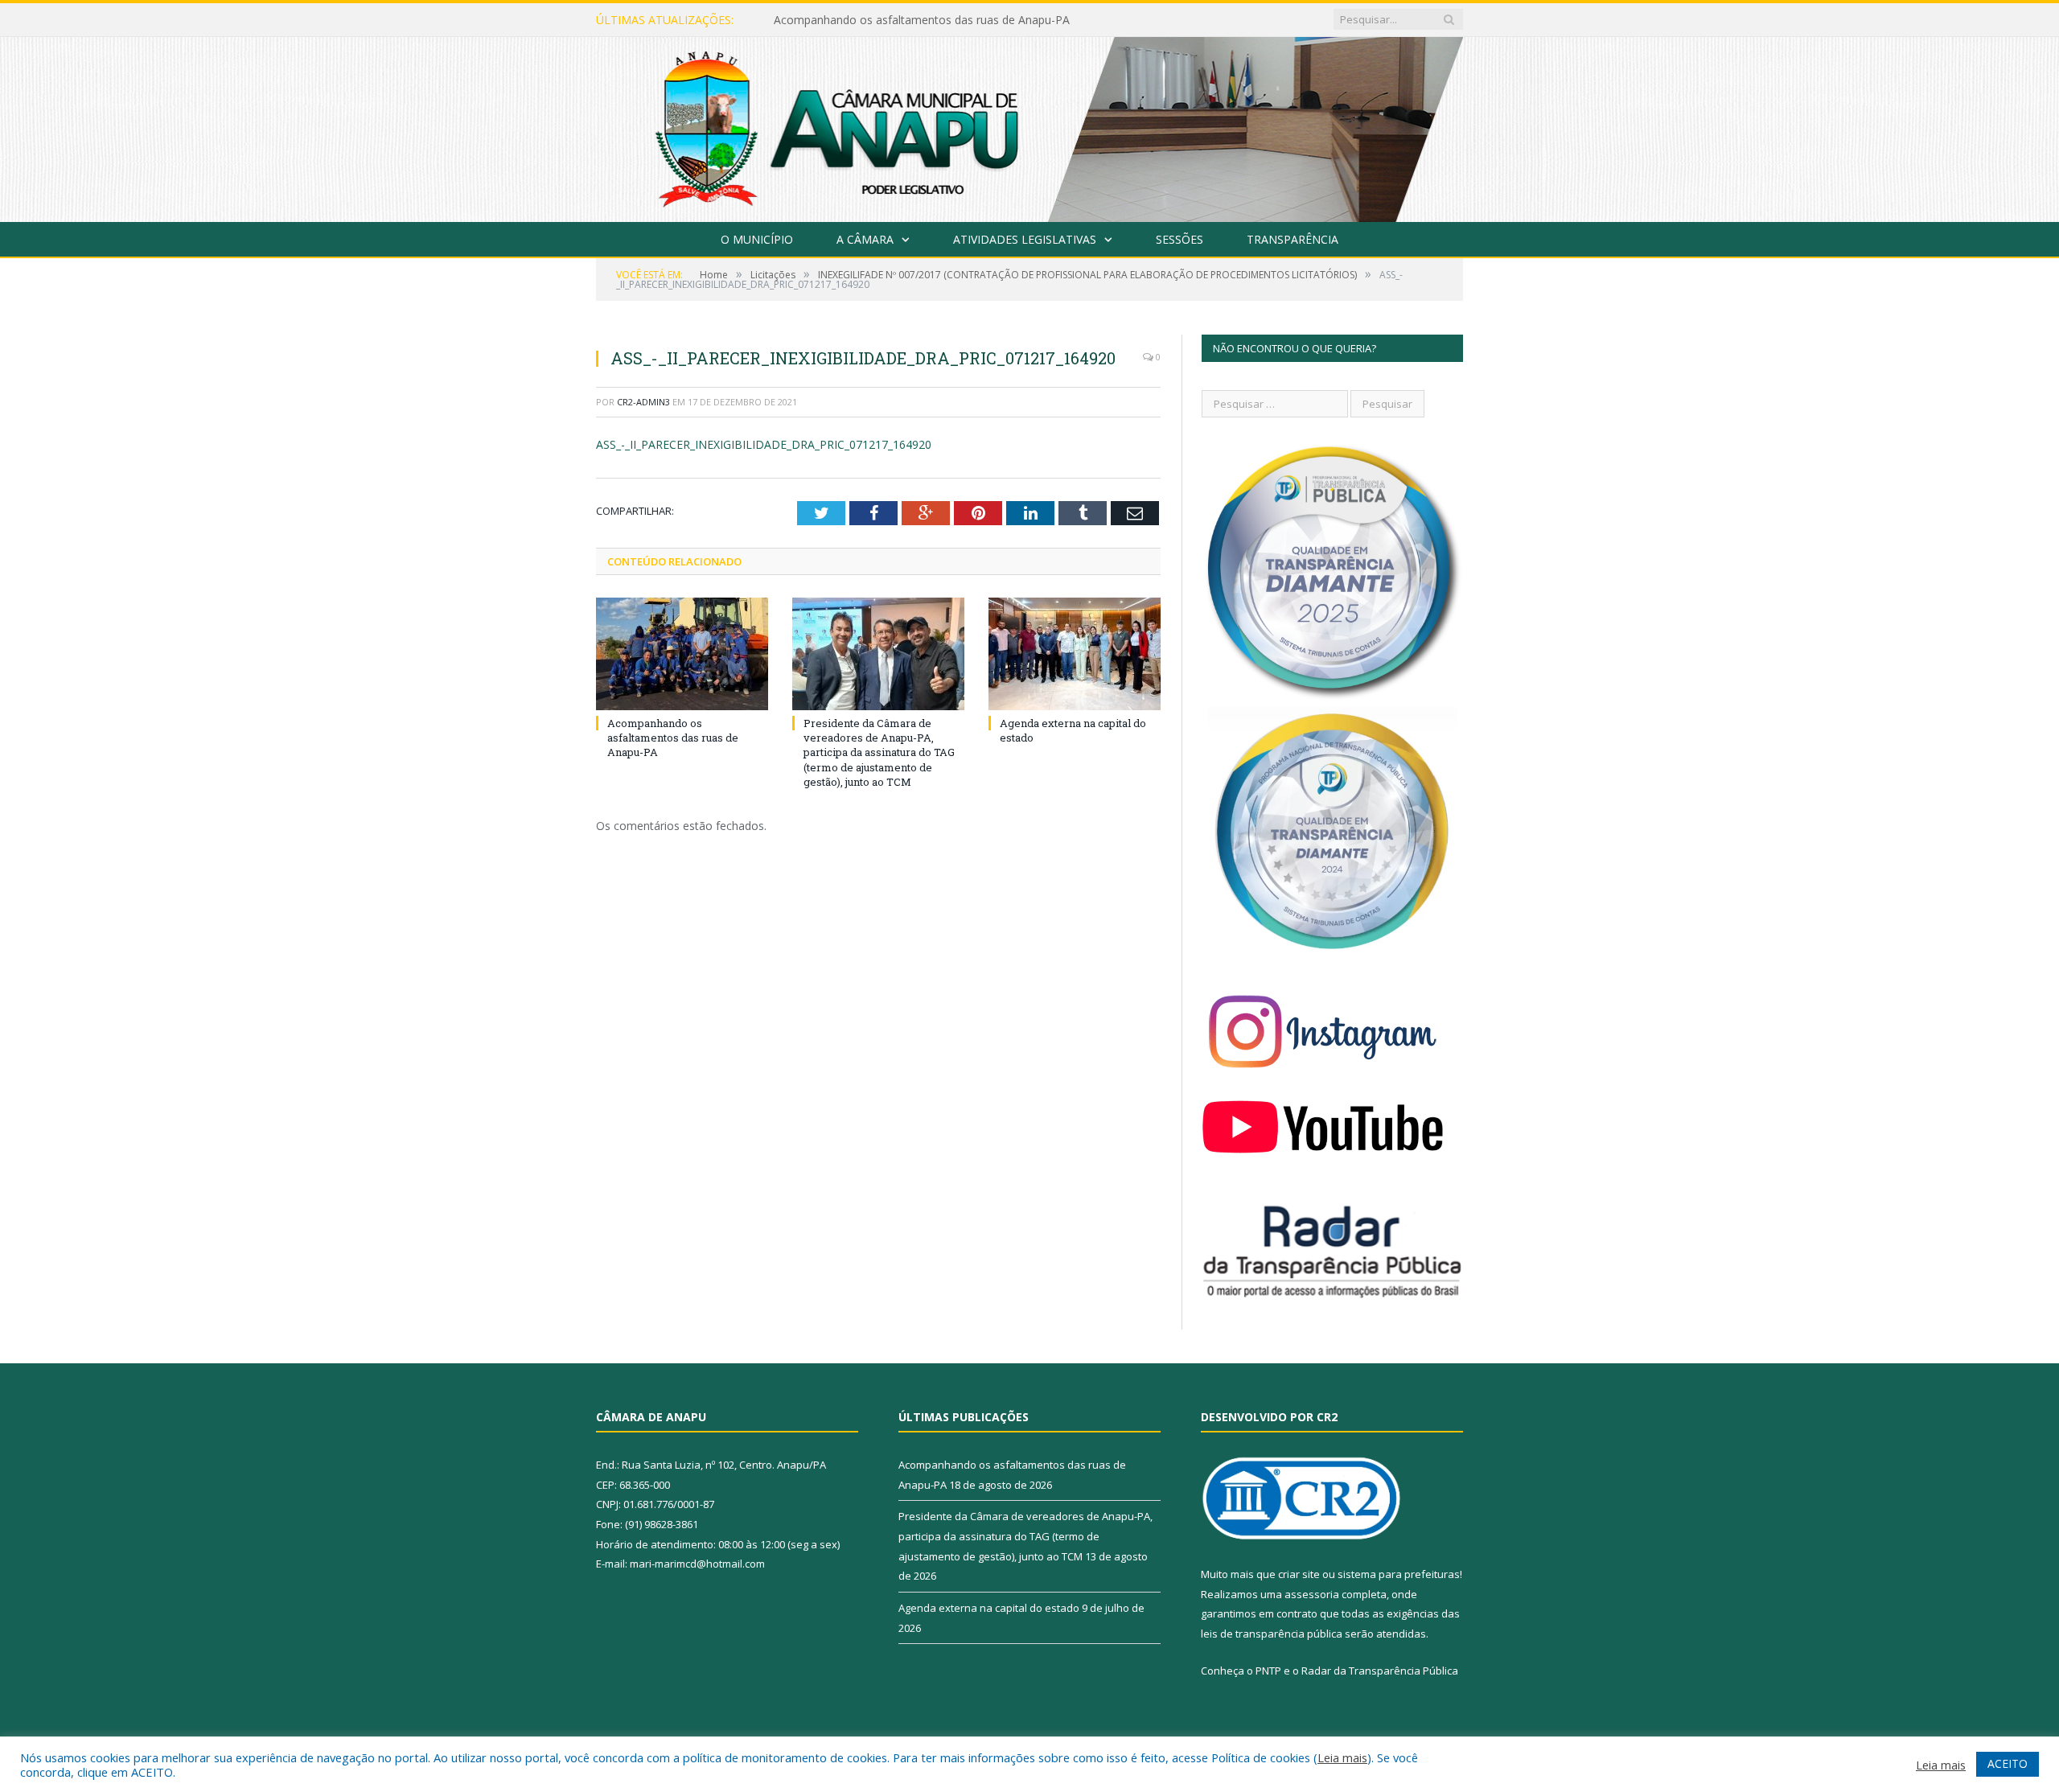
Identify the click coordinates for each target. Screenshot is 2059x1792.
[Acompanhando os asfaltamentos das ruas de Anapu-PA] (682, 654)
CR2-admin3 (643, 402)
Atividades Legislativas (1025, 239)
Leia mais (1342, 1757)
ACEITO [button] (2008, 1763)
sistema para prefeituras (1399, 1574)
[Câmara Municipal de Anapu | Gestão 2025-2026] (1029, 126)
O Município (757, 239)
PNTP (1268, 1671)
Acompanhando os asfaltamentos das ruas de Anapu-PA (673, 738)
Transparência (1293, 239)
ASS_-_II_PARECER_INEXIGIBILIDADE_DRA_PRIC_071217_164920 (764, 444)
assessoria (1312, 1594)
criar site (1299, 1574)
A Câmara (865, 239)
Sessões (1180, 239)
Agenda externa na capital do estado (989, 1608)
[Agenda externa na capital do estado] (1075, 654)
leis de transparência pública (1272, 1634)
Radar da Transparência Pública (1380, 1671)
